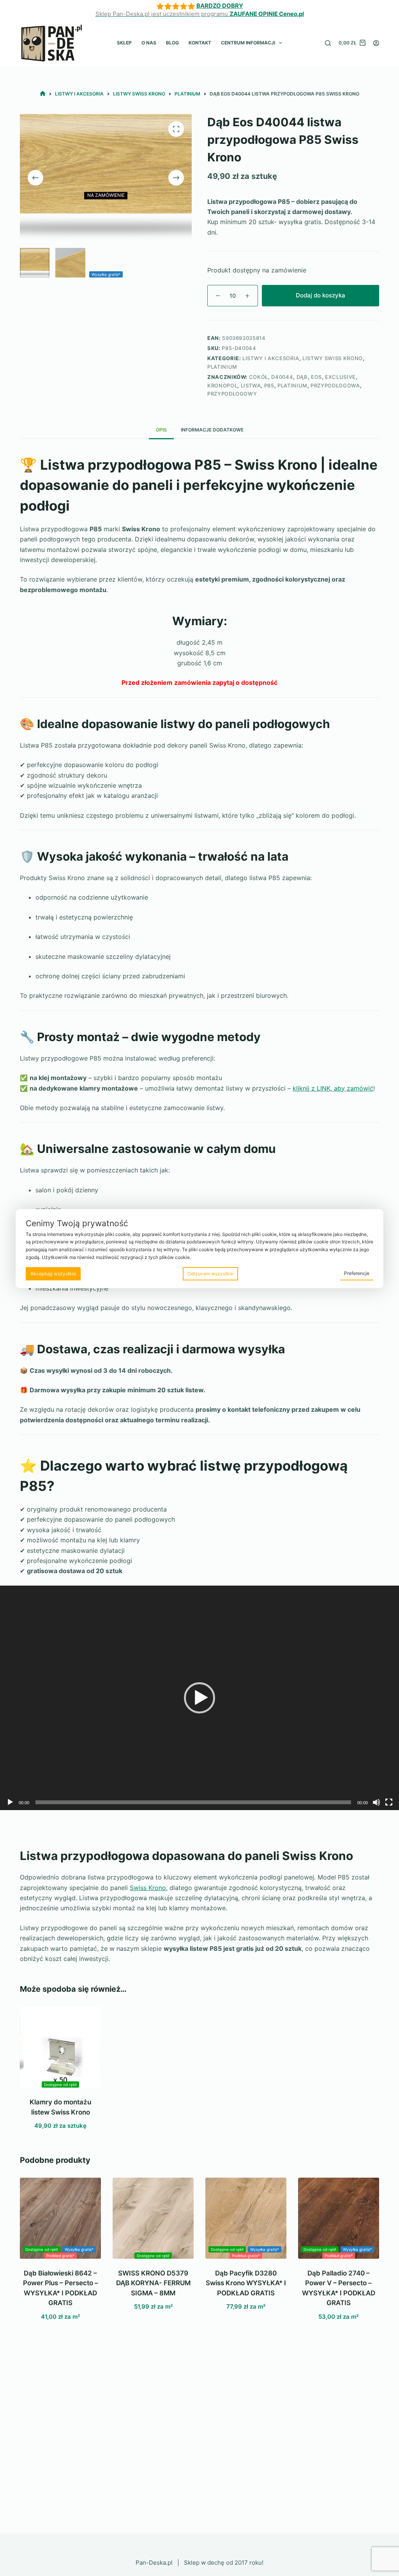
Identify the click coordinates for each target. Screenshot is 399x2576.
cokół (259, 377)
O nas (149, 43)
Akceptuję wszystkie (53, 1274)
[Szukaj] (328, 43)
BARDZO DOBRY (220, 6)
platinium (292, 385)
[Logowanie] (376, 43)
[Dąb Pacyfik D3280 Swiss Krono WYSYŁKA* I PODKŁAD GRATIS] (246, 2218)
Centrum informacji (248, 43)
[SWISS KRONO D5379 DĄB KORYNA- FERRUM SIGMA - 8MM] (153, 2218)
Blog (172, 43)
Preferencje (357, 1273)
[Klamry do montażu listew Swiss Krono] (60, 2047)
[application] (199, 1698)
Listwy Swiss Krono (333, 358)
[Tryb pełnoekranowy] (389, 1802)
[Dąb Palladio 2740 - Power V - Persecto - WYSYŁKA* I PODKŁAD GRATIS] (339, 2218)
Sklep (124, 43)
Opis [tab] (161, 430)
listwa (251, 385)
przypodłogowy (232, 394)
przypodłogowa (335, 385)
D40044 (282, 377)
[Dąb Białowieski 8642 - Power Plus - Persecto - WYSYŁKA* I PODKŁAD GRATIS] (60, 2218)
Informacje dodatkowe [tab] (212, 430)
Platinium (222, 367)
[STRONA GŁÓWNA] (43, 94)
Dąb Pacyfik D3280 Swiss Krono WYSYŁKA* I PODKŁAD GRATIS (246, 2283)
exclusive (340, 377)
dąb (302, 377)
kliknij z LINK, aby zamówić (333, 1088)
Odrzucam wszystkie (210, 1274)
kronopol (222, 385)
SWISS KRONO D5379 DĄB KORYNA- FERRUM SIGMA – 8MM (153, 2283)
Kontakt (200, 43)
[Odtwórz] (10, 1802)
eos (316, 377)
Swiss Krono (148, 1888)
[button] (199, 1698)
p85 (269, 385)
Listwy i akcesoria (271, 358)
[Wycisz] (376, 1802)
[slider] (193, 1802)
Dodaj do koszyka (320, 295)
